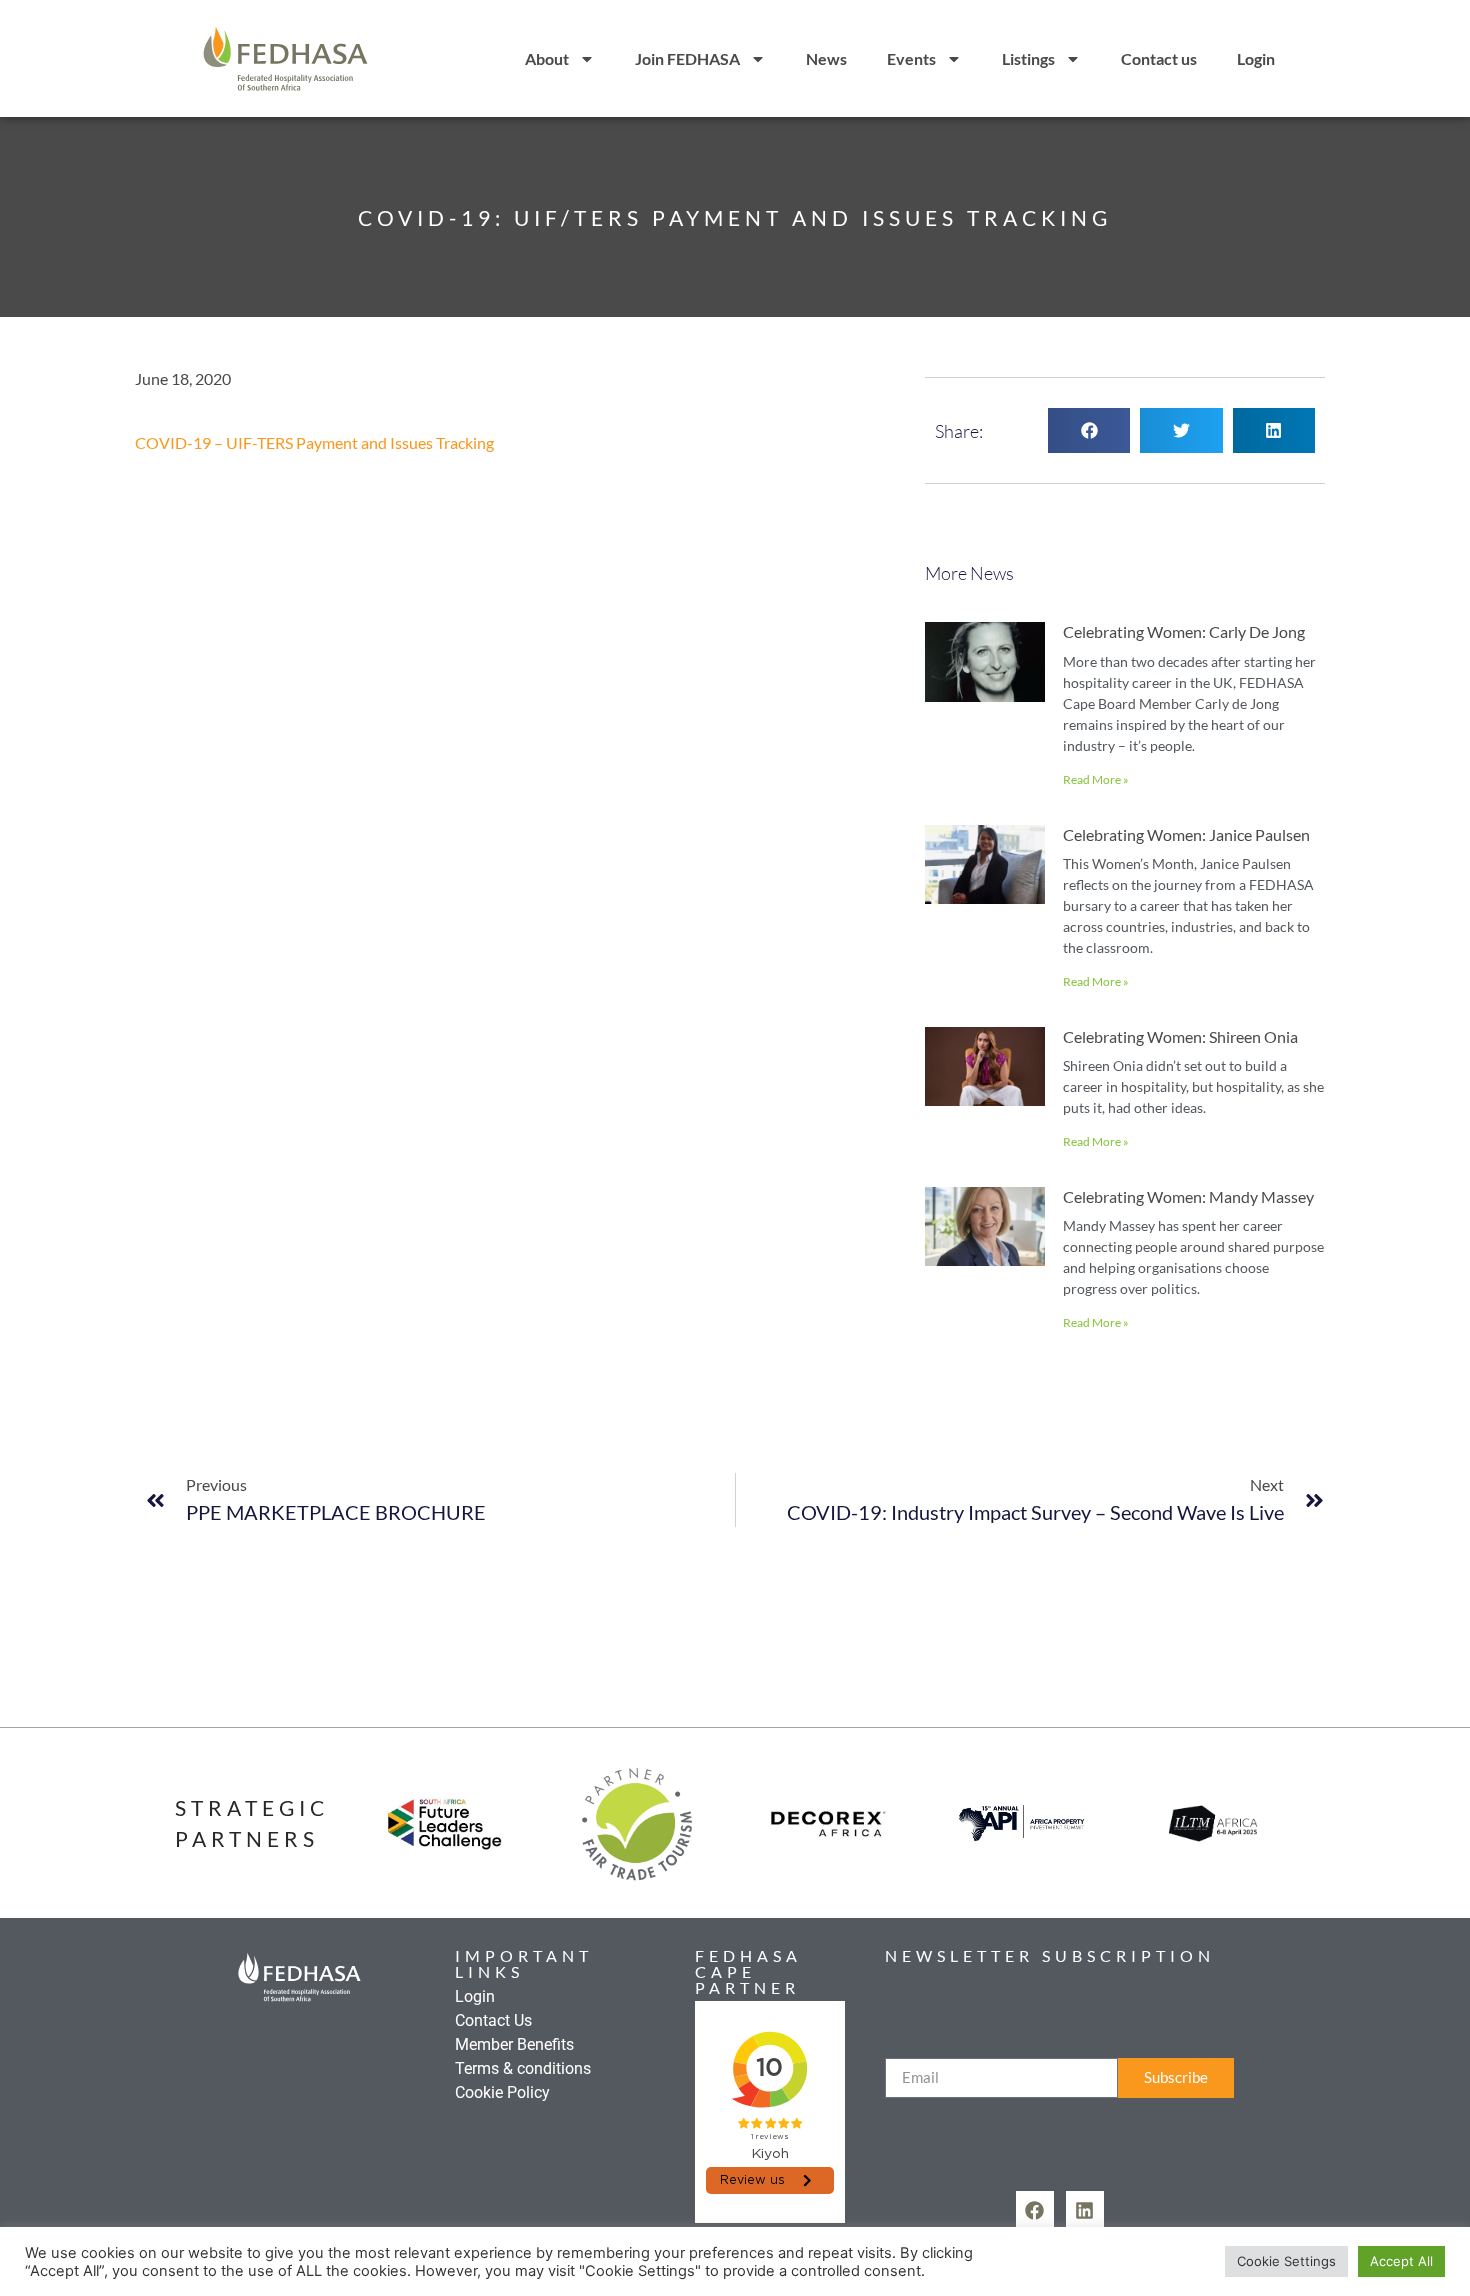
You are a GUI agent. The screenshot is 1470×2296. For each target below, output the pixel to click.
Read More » (1096, 779)
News (826, 58)
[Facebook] (1035, 2210)
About (547, 58)
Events (911, 58)
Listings (1028, 58)
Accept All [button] (1401, 2261)
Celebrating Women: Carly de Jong (1184, 631)
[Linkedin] (1085, 2210)
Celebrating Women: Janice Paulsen (1186, 834)
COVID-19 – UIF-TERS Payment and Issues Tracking (314, 442)
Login (1256, 58)
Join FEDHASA (687, 58)
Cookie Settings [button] (1286, 2261)
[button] (1089, 430)
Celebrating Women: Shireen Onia (1180, 1036)
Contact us (1159, 58)
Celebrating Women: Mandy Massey (1188, 1196)
